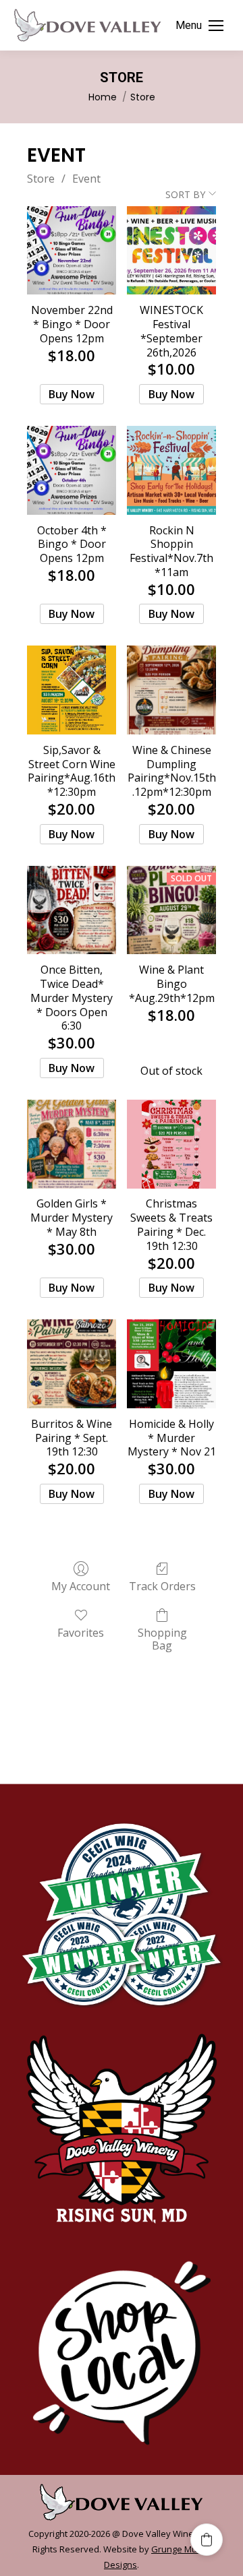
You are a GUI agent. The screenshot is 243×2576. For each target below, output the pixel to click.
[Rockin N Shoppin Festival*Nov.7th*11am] (171, 470)
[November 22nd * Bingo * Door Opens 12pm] (72, 251)
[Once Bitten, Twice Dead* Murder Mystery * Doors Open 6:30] (72, 910)
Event (86, 179)
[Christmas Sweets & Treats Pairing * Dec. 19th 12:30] (171, 1144)
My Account (81, 1586)
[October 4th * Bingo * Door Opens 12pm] (72, 470)
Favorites (81, 1632)
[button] (207, 2540)
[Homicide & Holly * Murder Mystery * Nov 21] (171, 1364)
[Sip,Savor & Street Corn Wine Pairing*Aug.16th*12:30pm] (72, 690)
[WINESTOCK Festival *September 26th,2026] (171, 251)
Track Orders (162, 1586)
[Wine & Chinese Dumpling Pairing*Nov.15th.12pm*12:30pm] (171, 690)
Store (41, 179)
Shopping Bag (162, 1639)
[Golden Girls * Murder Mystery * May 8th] (72, 1144)
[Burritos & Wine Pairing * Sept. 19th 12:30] (72, 1364)
